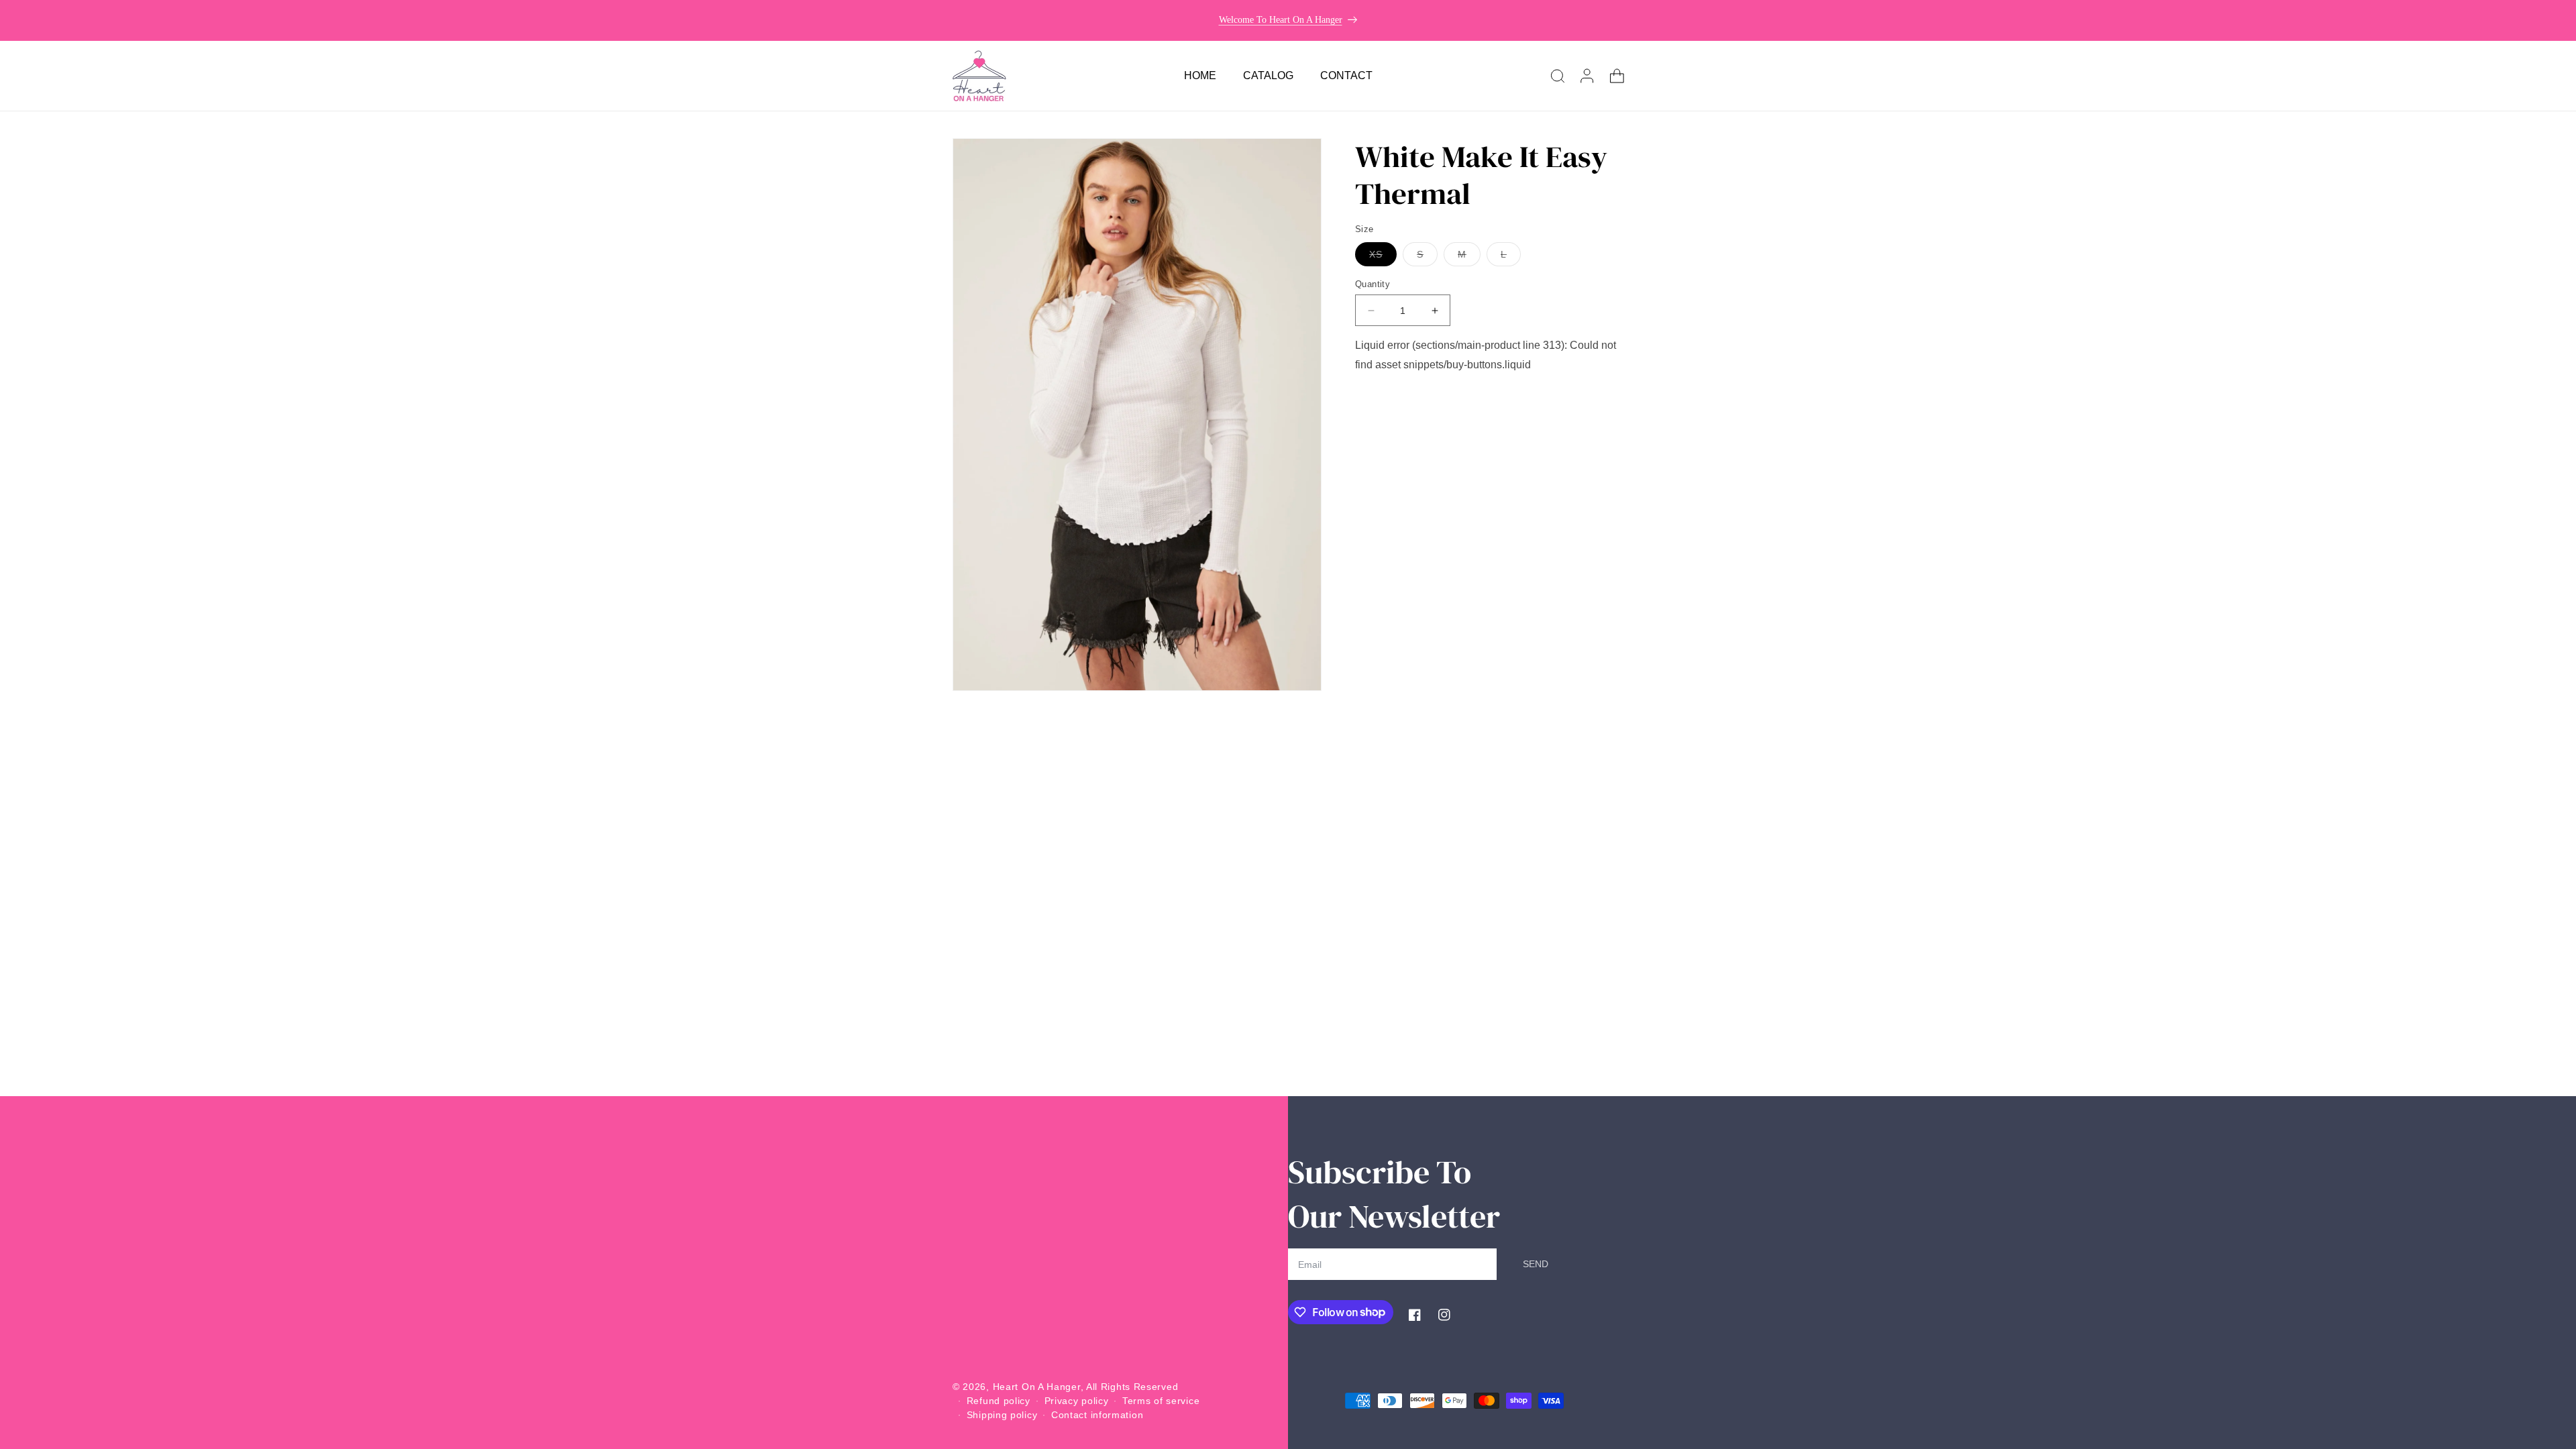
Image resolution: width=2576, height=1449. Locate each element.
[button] (1558, 76)
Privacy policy (1077, 1401)
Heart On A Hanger (1037, 1387)
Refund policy (999, 1401)
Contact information (1097, 1415)
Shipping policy (1002, 1415)
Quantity (1373, 284)
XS (1383, 257)
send (1536, 1264)
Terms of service (1161, 1401)
